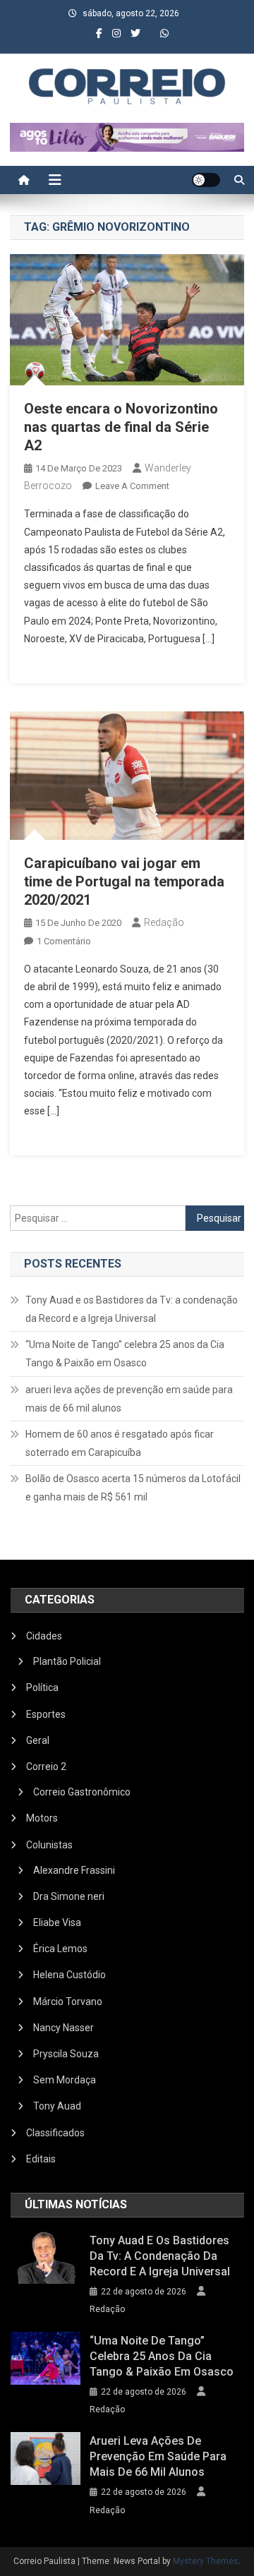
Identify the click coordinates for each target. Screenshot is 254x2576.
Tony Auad (57, 2106)
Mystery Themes (206, 2561)
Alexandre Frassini (74, 1870)
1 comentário (64, 941)
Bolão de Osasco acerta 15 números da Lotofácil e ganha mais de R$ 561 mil (133, 1488)
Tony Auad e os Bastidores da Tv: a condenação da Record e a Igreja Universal (132, 1309)
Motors (42, 1818)
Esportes (46, 1714)
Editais (41, 2159)
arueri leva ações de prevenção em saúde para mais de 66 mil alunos (129, 1399)
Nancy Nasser (64, 2028)
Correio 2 (46, 1767)
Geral (38, 1740)
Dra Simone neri (69, 1896)
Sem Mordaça (65, 2080)
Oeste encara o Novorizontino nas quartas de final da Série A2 (121, 427)
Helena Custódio (69, 1975)
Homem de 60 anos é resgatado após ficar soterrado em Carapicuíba (120, 1443)
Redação (164, 922)
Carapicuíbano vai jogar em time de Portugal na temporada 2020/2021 (124, 881)
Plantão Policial (67, 1661)
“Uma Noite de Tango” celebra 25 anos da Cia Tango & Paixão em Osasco (125, 1354)
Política (42, 1687)
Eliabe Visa (57, 1922)
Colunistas (49, 1845)
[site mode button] (206, 180)
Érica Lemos (60, 1949)
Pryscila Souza (66, 2054)
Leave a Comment (132, 486)
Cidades (44, 1636)
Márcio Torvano (68, 2002)
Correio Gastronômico (82, 1792)
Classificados (55, 2133)
